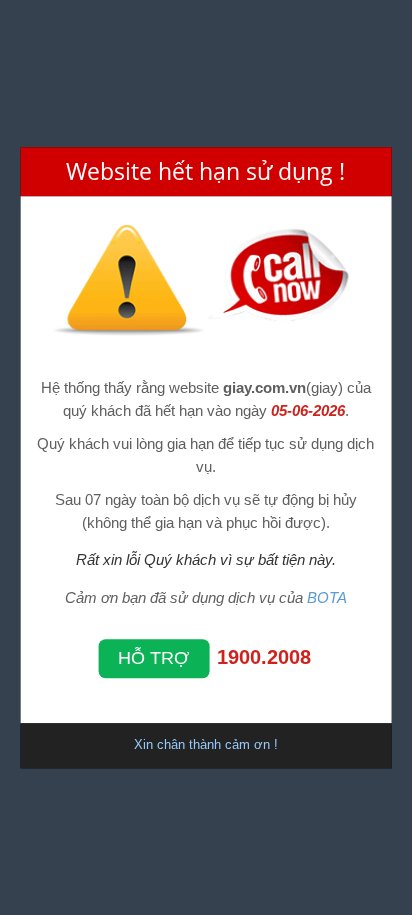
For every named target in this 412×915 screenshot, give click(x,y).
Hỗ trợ (153, 658)
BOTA (327, 597)
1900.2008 (264, 657)
